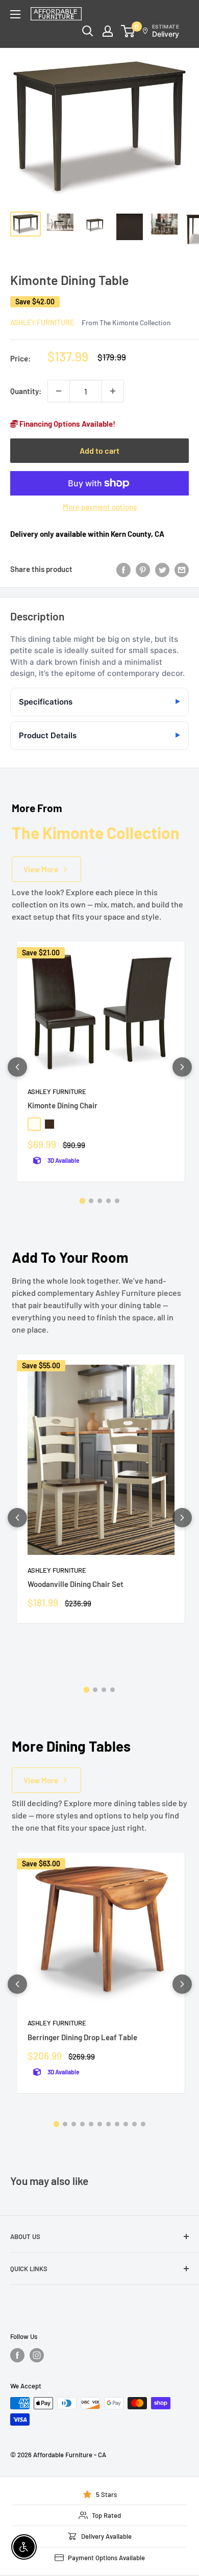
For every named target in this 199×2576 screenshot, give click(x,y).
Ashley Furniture (42, 322)
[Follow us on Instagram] (37, 2355)
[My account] (108, 31)
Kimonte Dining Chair (63, 1105)
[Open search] (88, 31)
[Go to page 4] (108, 1201)
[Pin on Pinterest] (143, 569)
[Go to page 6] (100, 2124)
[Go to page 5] (117, 1201)
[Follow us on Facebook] (17, 2355)
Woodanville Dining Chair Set (76, 1584)
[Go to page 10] (134, 2124)
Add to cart (99, 450)
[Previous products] (17, 1067)
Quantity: (26, 391)
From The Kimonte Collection (126, 322)
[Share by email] (182, 569)
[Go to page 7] (108, 2124)
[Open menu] (15, 14)
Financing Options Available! (67, 424)
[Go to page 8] (117, 2124)
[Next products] (182, 1067)
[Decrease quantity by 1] (59, 391)
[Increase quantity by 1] (113, 391)
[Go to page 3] (100, 1201)
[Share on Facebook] (123, 569)
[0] (128, 31)
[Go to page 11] (143, 2124)
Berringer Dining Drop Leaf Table (82, 2037)
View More (41, 869)
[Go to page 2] (91, 1201)
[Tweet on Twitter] (162, 569)
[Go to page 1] (82, 1201)
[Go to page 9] (126, 2124)
